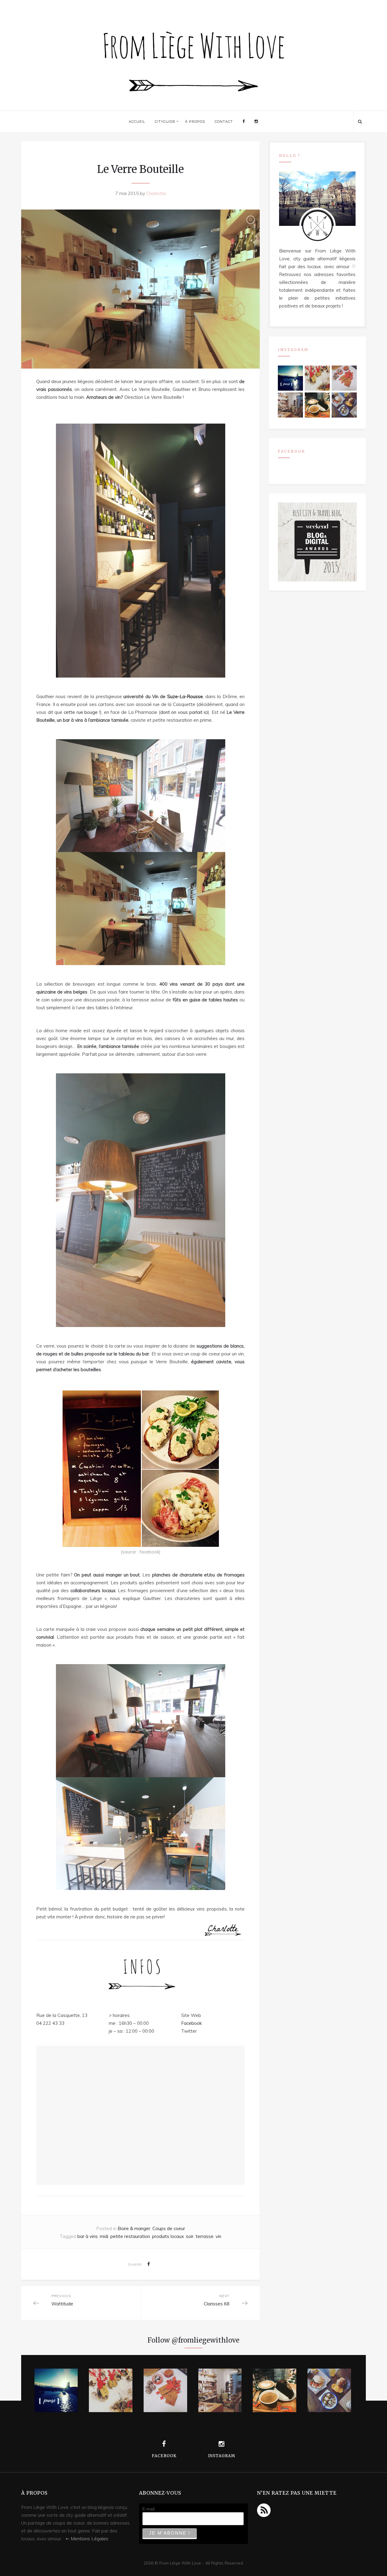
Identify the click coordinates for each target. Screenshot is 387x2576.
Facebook (191, 2023)
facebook (149, 1552)
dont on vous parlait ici (184, 712)
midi (104, 2236)
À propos (195, 122)
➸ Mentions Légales (87, 2539)
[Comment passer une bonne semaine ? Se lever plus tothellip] (344, 405)
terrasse (205, 2236)
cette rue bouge (81, 712)
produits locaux (168, 2236)
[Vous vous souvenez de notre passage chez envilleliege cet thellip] (344, 378)
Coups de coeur (169, 2228)
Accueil (137, 122)
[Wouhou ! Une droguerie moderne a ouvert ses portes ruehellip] (290, 405)
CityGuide (165, 122)
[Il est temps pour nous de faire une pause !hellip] (290, 378)
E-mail (148, 2509)
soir (190, 2236)
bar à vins (88, 2236)
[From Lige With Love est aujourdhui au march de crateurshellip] (317, 378)
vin (218, 2236)
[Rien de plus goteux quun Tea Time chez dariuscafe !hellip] (317, 405)
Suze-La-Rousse (185, 696)
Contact (224, 122)
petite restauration (130, 2236)
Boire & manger (134, 2228)
